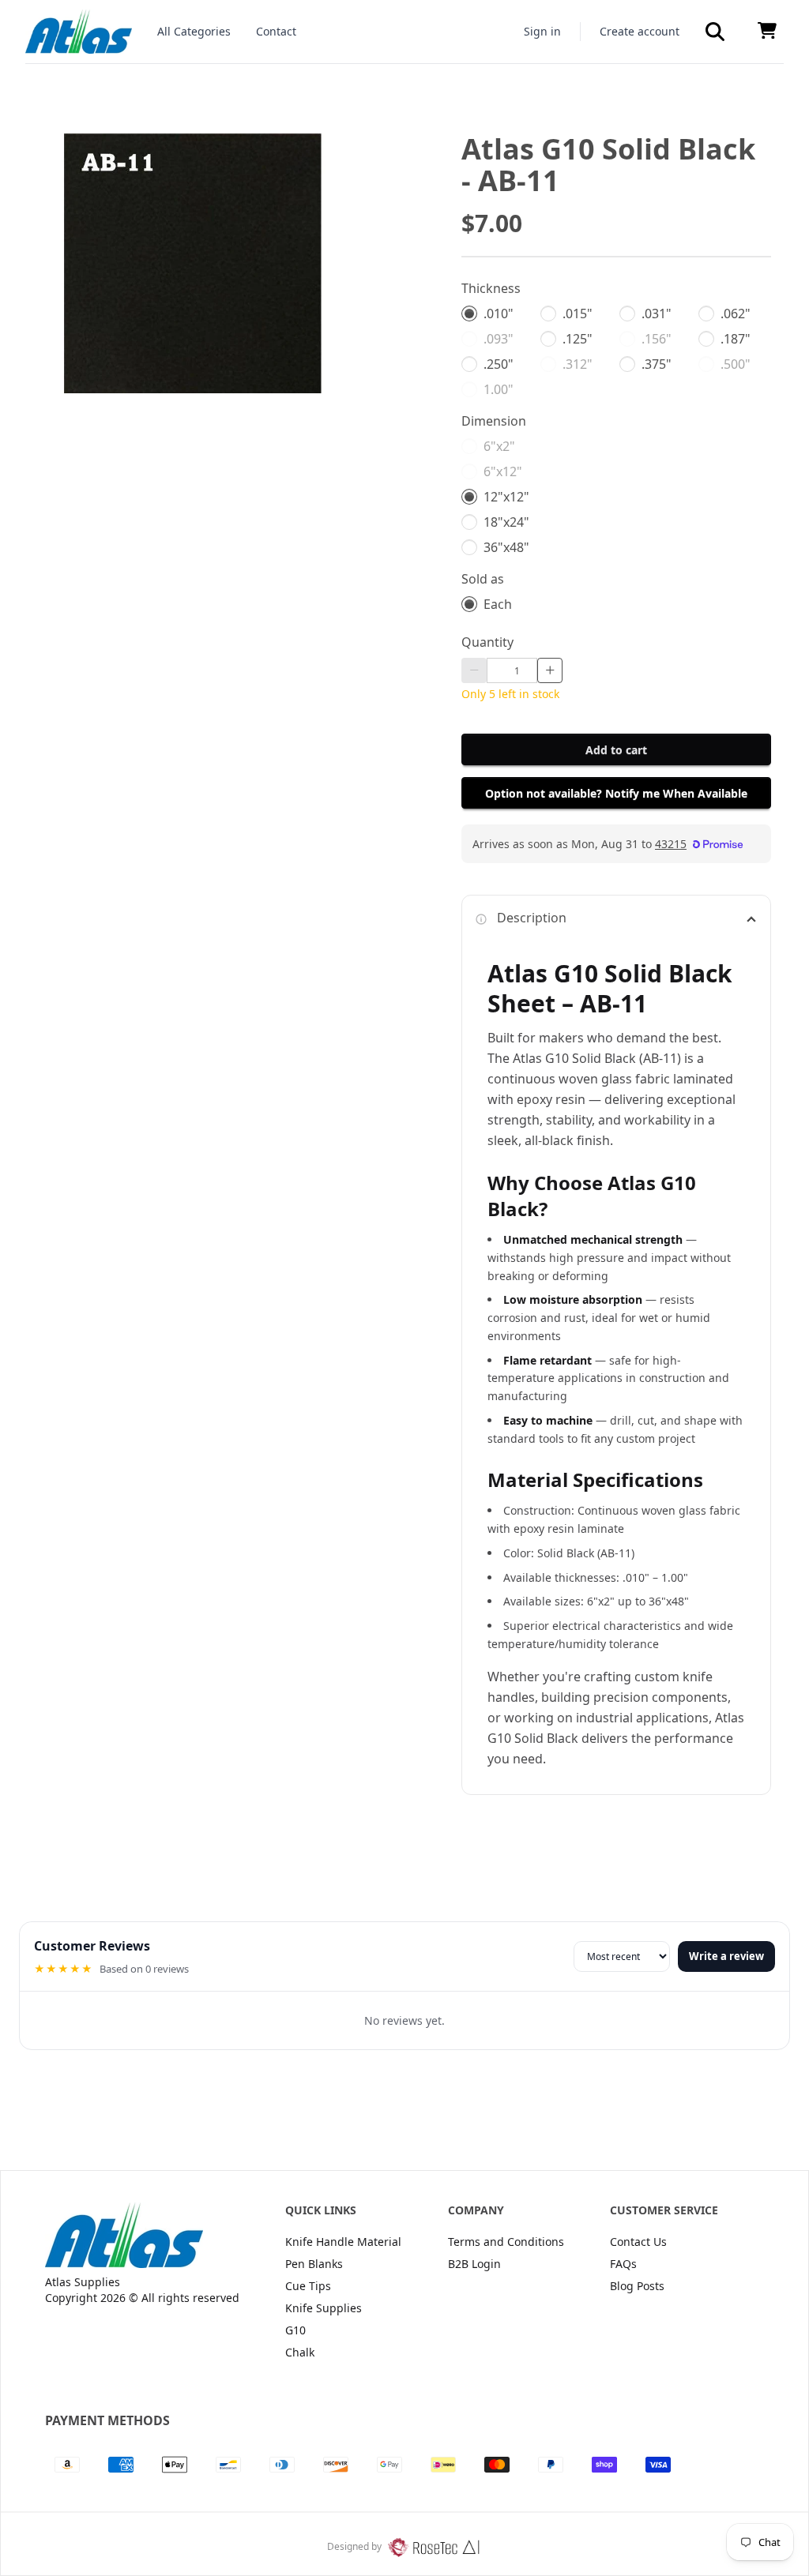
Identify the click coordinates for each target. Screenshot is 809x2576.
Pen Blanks (314, 2264)
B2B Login (474, 2264)
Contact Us (638, 2242)
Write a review (726, 1956)
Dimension (494, 421)
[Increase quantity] (550, 670)
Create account (640, 31)
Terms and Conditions (506, 2242)
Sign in (542, 31)
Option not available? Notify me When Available (616, 793)
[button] (715, 32)
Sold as (483, 579)
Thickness (491, 288)
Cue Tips (308, 2286)
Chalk (300, 2352)
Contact (276, 31)
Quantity (487, 642)
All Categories (194, 31)
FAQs (623, 2264)
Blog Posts (637, 2286)
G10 (295, 2330)
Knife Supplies (324, 2308)
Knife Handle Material (343, 2242)
